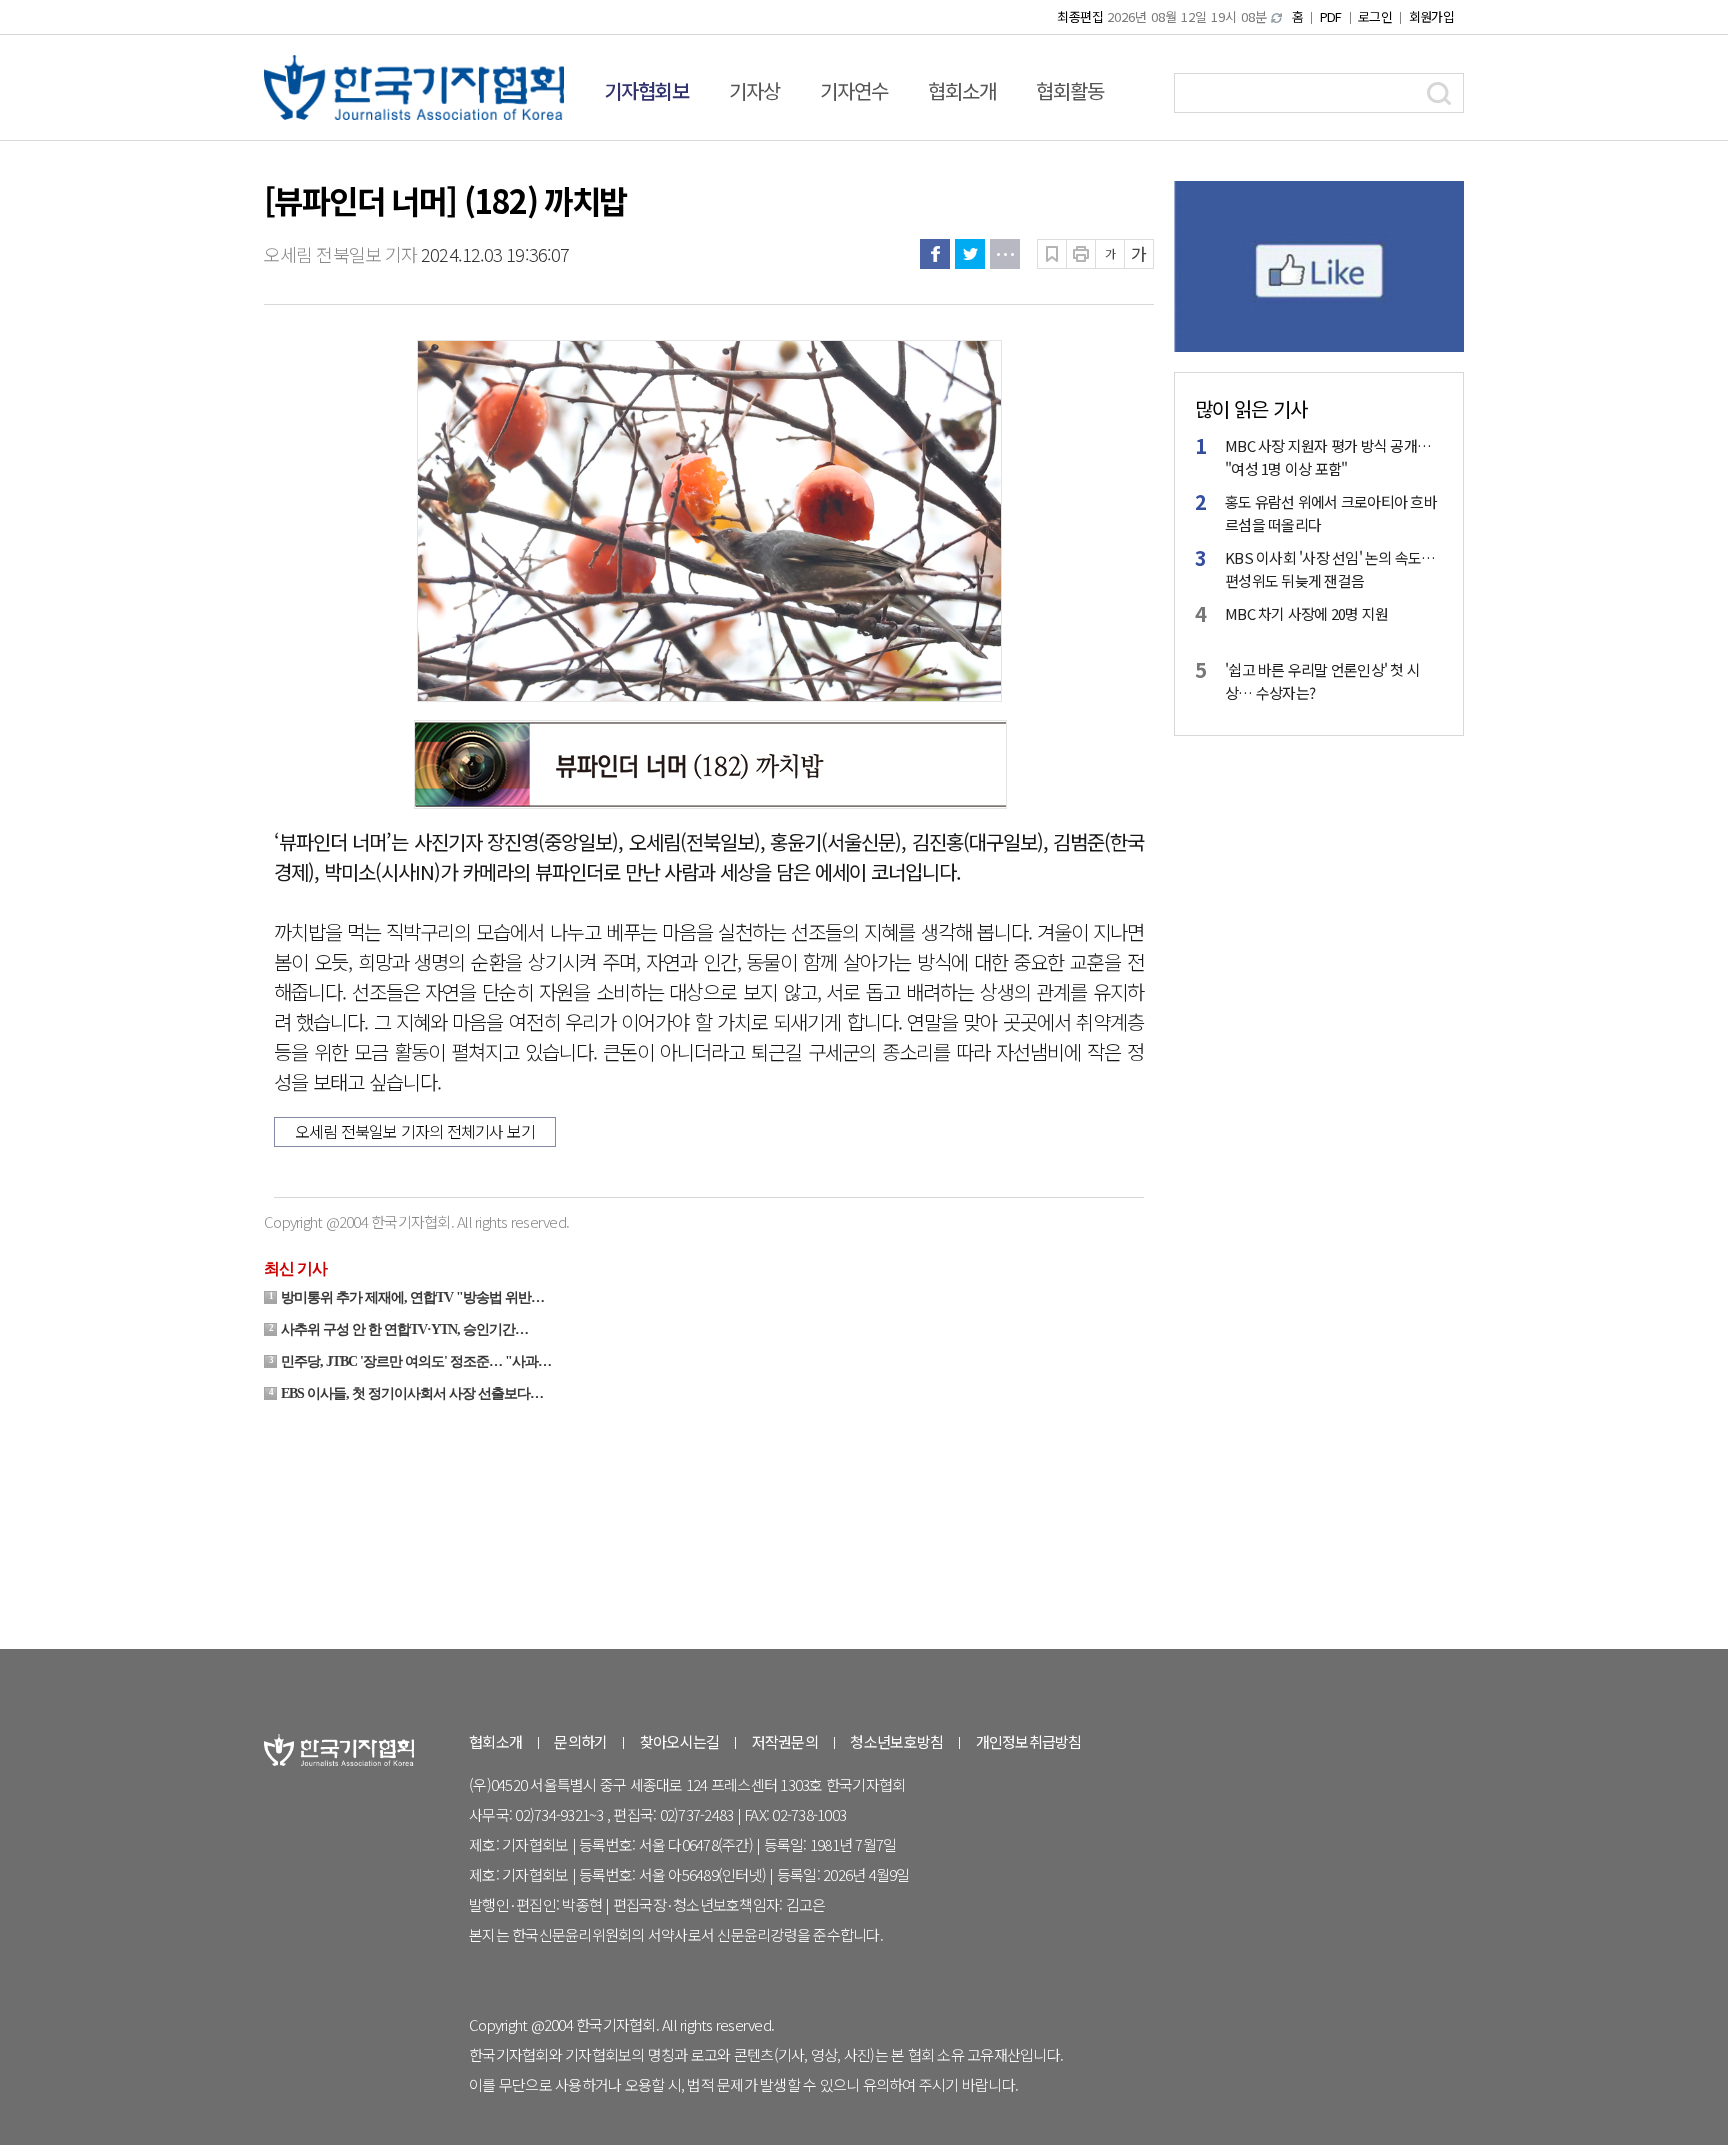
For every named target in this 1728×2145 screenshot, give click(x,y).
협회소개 (962, 90)
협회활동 (1070, 90)
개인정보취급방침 (1029, 1741)
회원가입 (1431, 16)
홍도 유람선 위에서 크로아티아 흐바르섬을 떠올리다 (1331, 513)
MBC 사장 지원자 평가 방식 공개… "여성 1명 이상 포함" (1328, 457)
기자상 (754, 90)
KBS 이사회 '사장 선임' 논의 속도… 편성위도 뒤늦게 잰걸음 (1330, 569)
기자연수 (854, 90)
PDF (1331, 16)
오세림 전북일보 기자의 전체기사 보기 (415, 1131)
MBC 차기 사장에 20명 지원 (1306, 613)
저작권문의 (785, 1741)
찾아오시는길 (680, 1741)
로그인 (1375, 16)
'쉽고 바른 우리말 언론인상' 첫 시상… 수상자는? (1322, 681)
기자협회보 (646, 90)
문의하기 (580, 1741)
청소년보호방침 (896, 1741)
